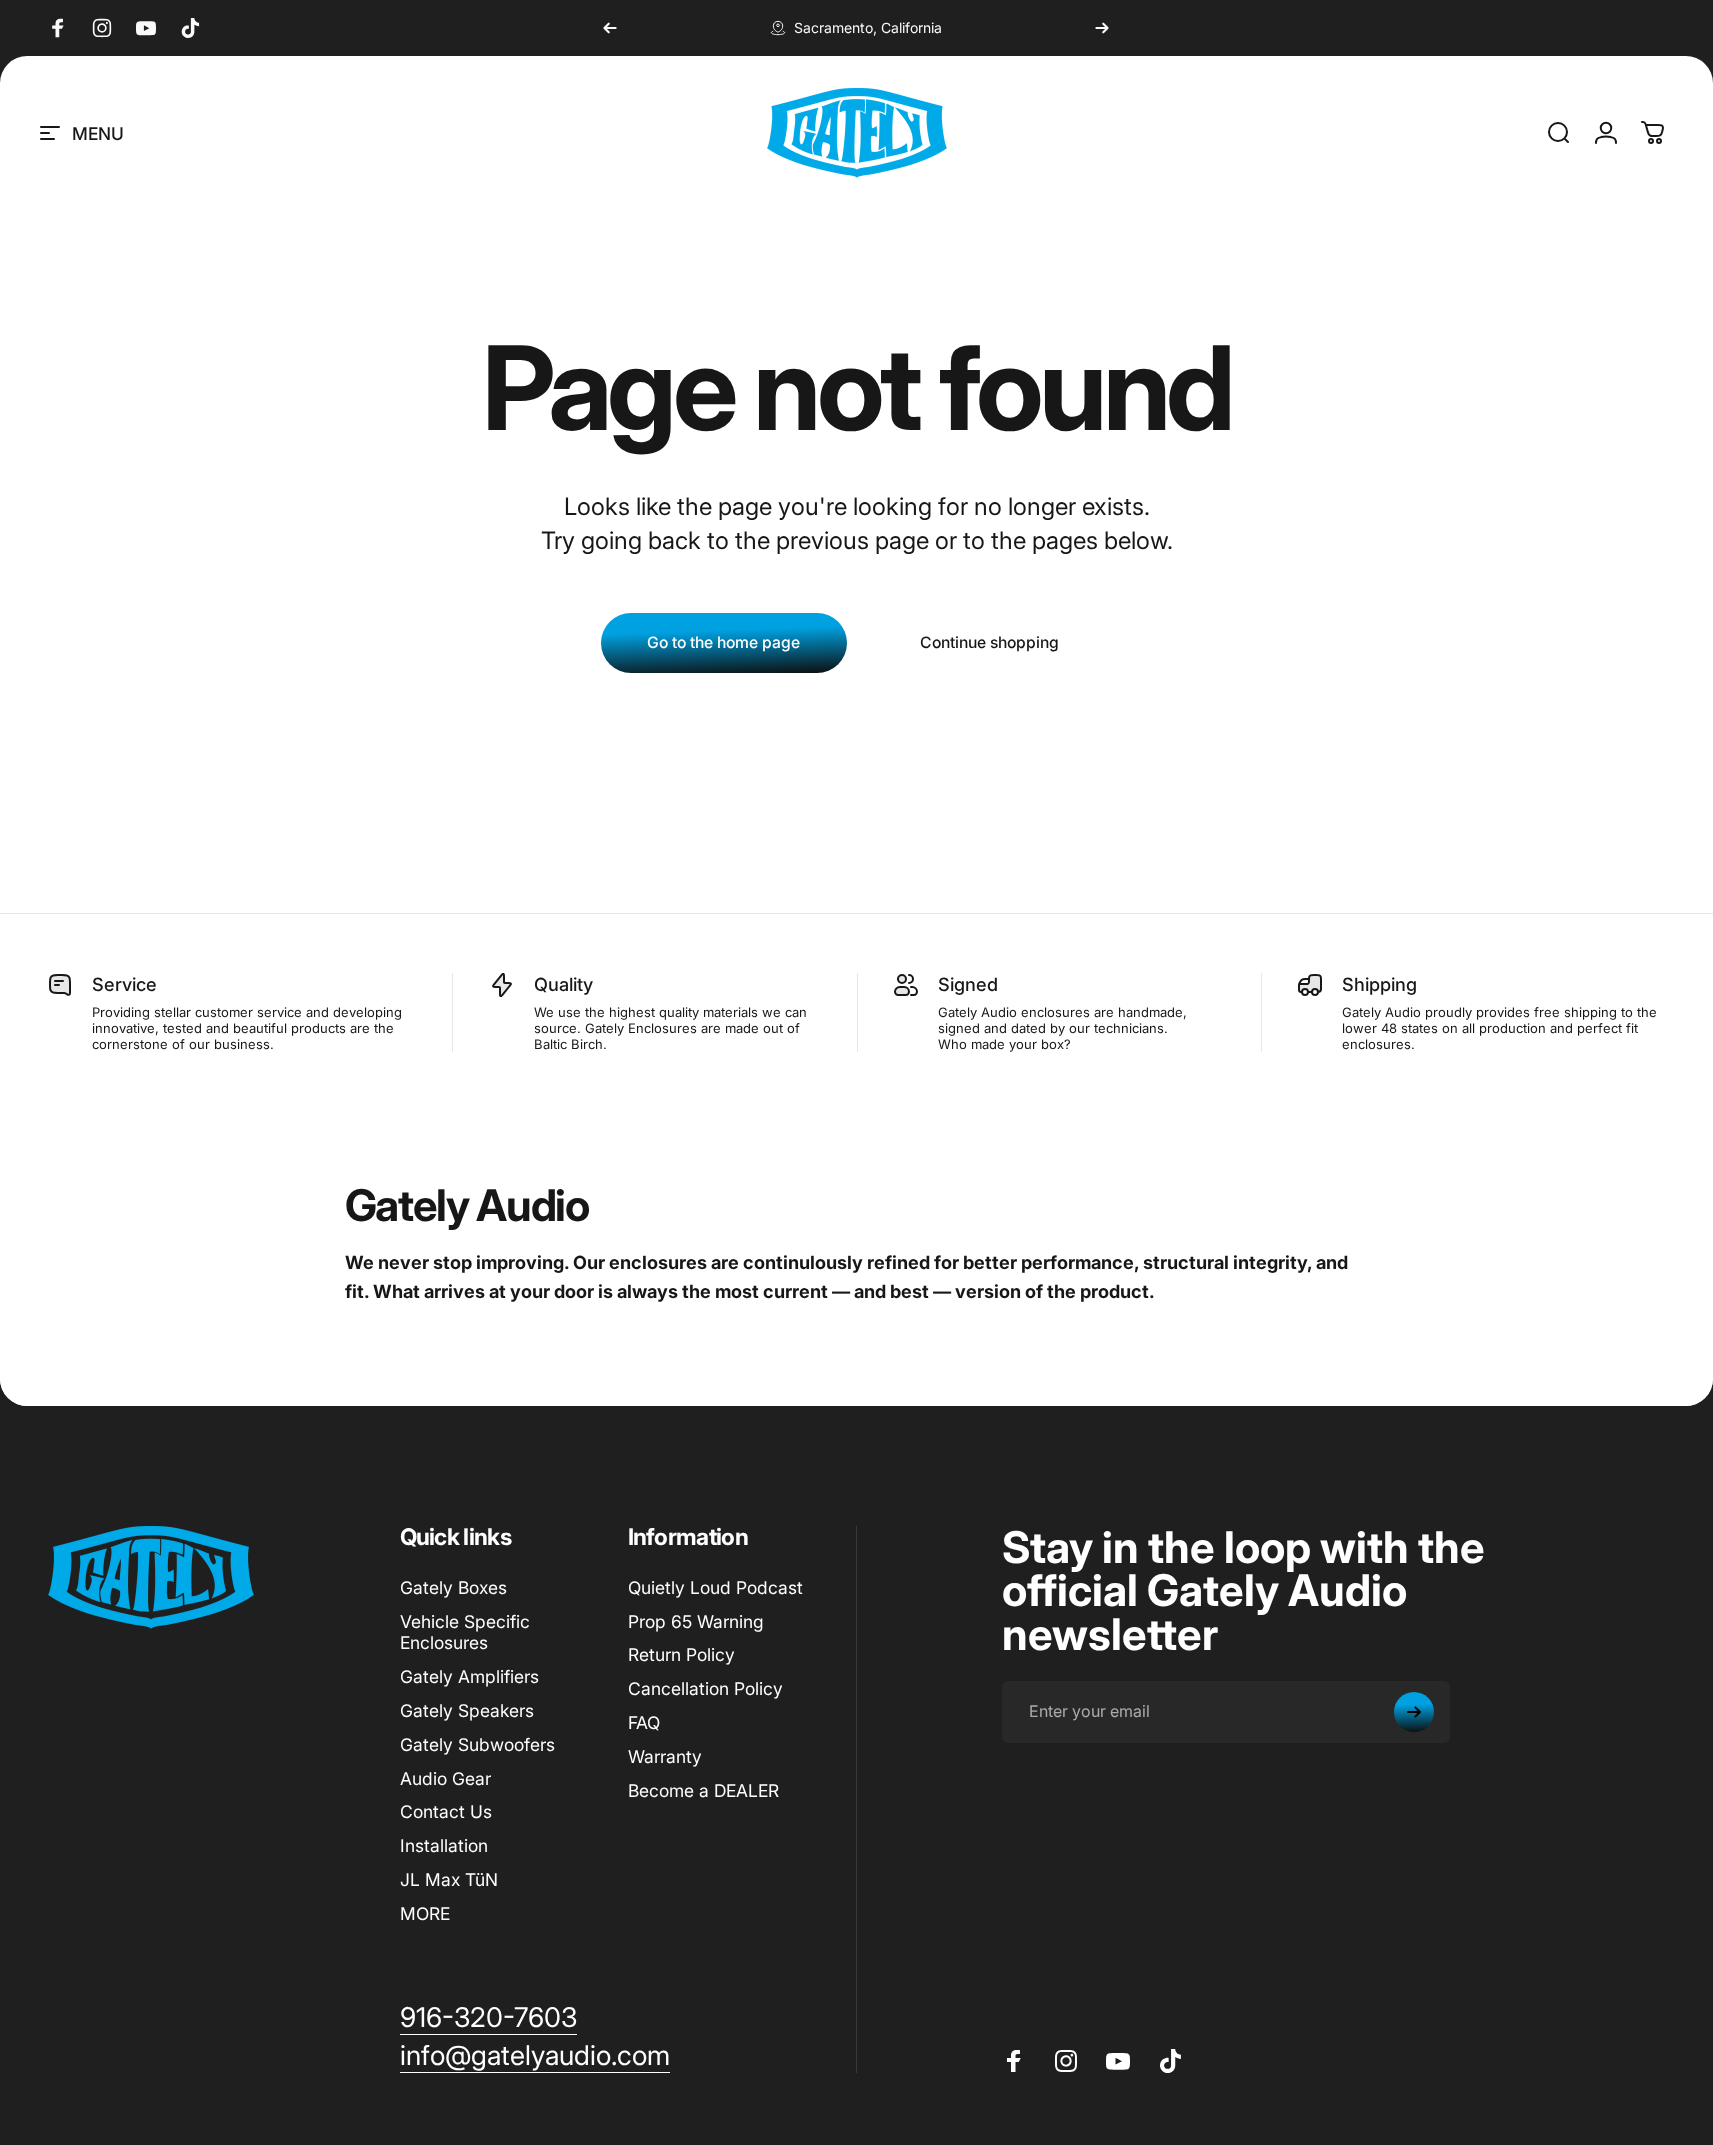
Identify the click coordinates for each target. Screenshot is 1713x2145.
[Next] (1102, 28)
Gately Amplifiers (469, 1676)
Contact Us (446, 1811)
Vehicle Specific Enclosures (465, 1632)
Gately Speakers (467, 1710)
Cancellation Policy (705, 1688)
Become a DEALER (703, 1790)
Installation (444, 1845)
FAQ (644, 1722)
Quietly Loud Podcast (715, 1587)
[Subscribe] (1414, 1712)
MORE (425, 1913)
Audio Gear (445, 1778)
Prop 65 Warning (696, 1621)
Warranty (665, 1756)
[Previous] (610, 28)
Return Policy (681, 1654)
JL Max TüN (449, 1879)
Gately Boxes (453, 1587)
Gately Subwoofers (477, 1744)
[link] (488, 2018)
